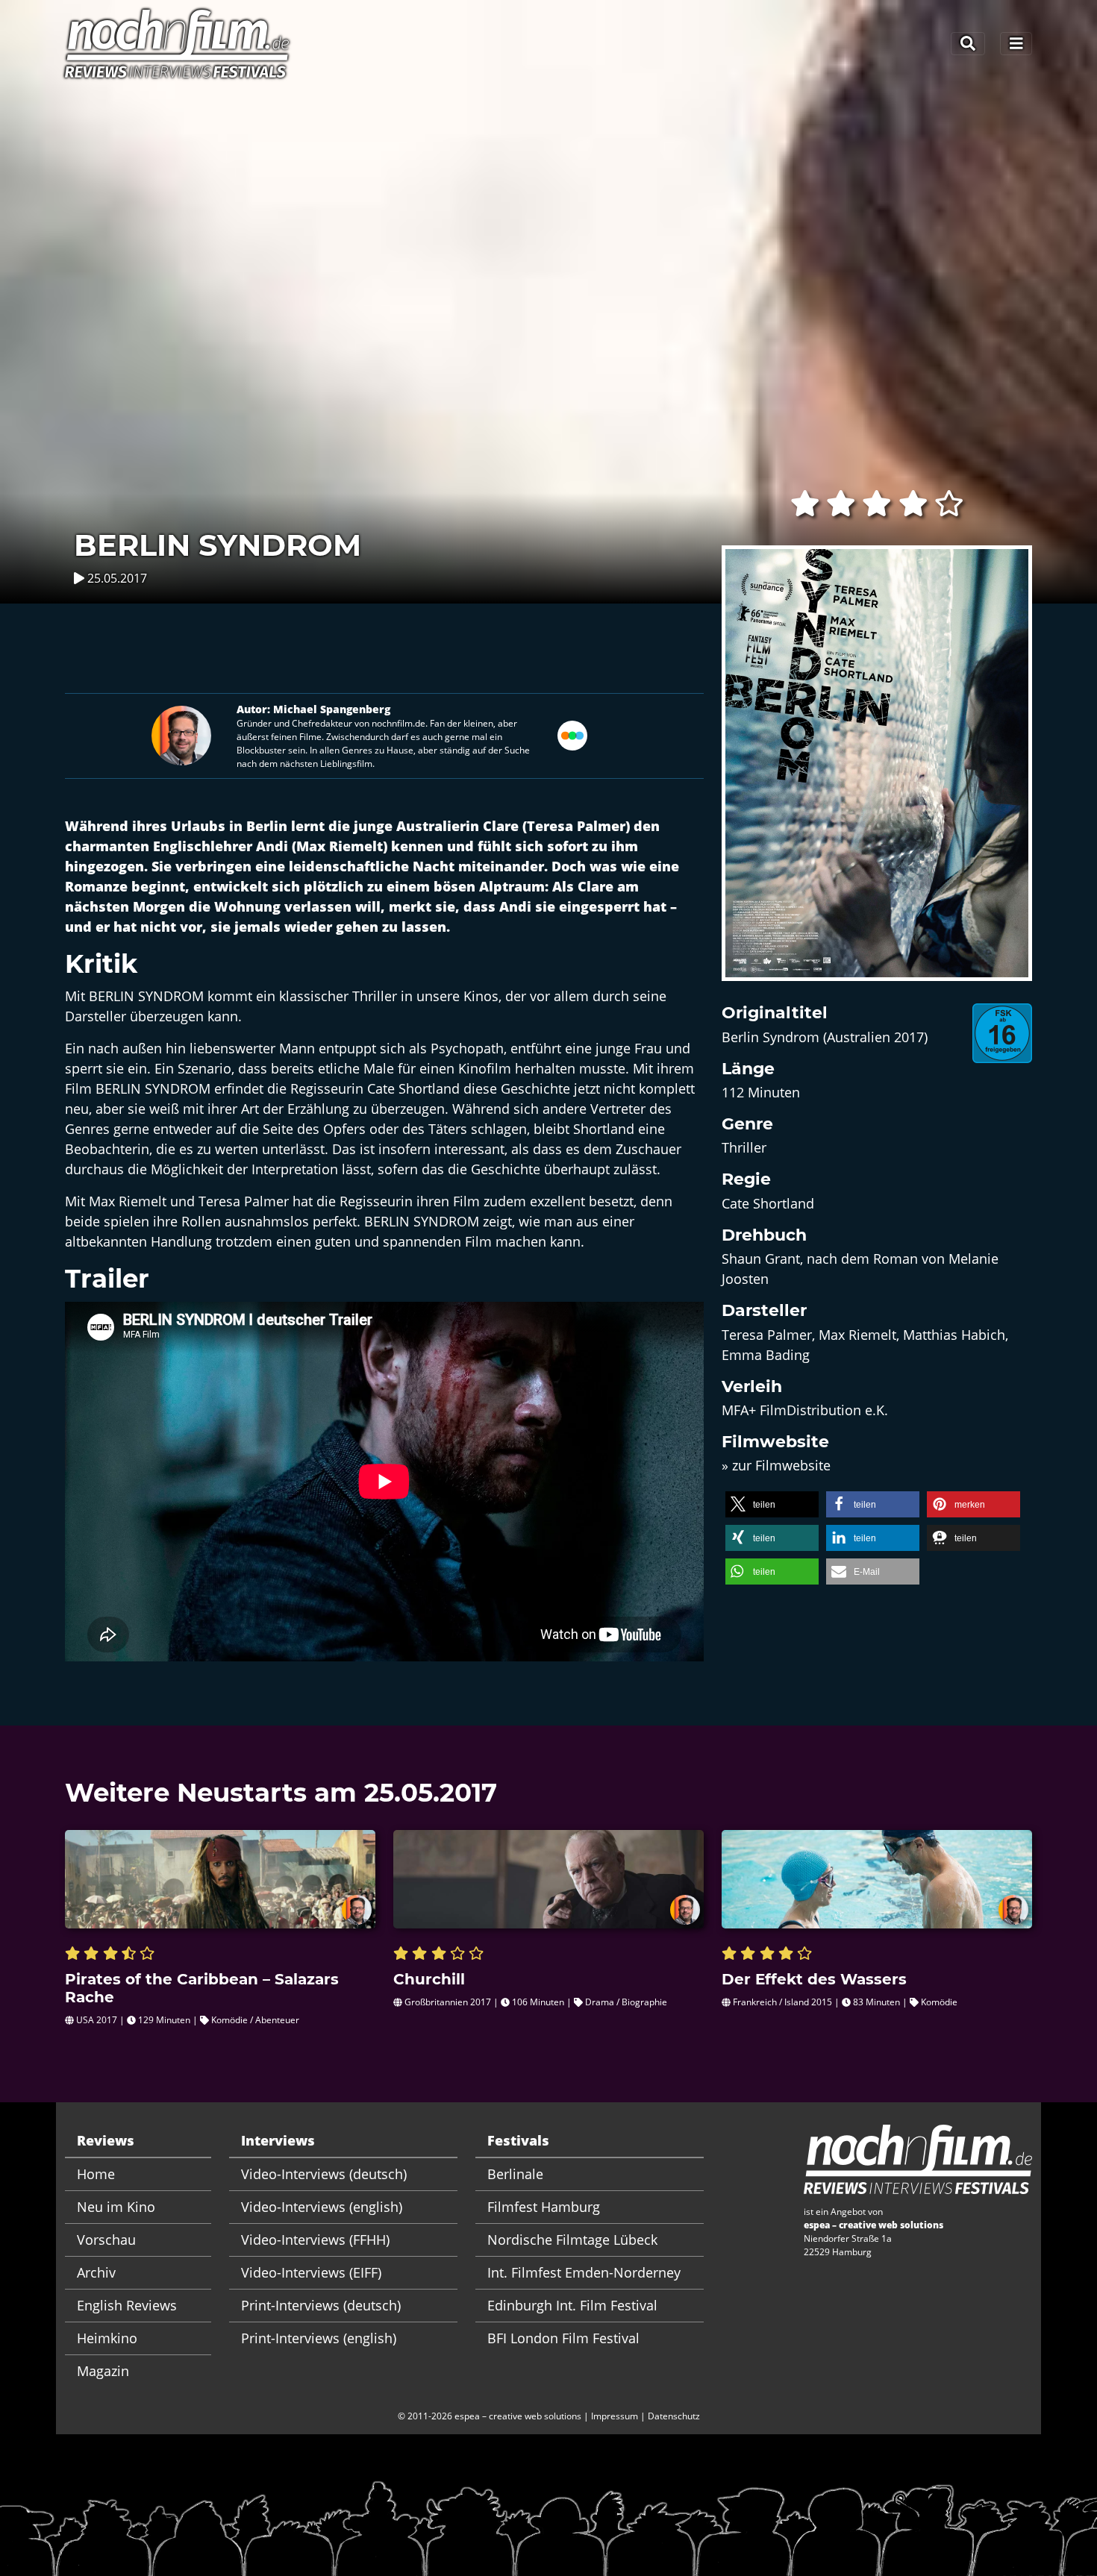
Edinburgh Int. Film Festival (572, 2305)
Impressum (615, 2416)
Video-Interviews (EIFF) (311, 2272)
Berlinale (515, 2174)
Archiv (96, 2272)
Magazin (103, 2371)
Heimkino (107, 2338)
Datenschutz (674, 2416)
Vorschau (106, 2240)
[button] (772, 1504)
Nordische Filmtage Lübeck (572, 2240)
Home (96, 2174)
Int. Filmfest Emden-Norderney (584, 2272)
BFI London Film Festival (563, 2338)
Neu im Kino (116, 2207)
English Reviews (127, 2305)
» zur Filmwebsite (776, 1465)
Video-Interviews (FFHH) (315, 2240)
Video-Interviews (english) (322, 2207)
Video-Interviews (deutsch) (324, 2174)
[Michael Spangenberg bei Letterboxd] (572, 734)
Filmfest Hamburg (544, 2207)
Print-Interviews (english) (319, 2338)
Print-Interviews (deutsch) (321, 2305)
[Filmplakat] (877, 773)
